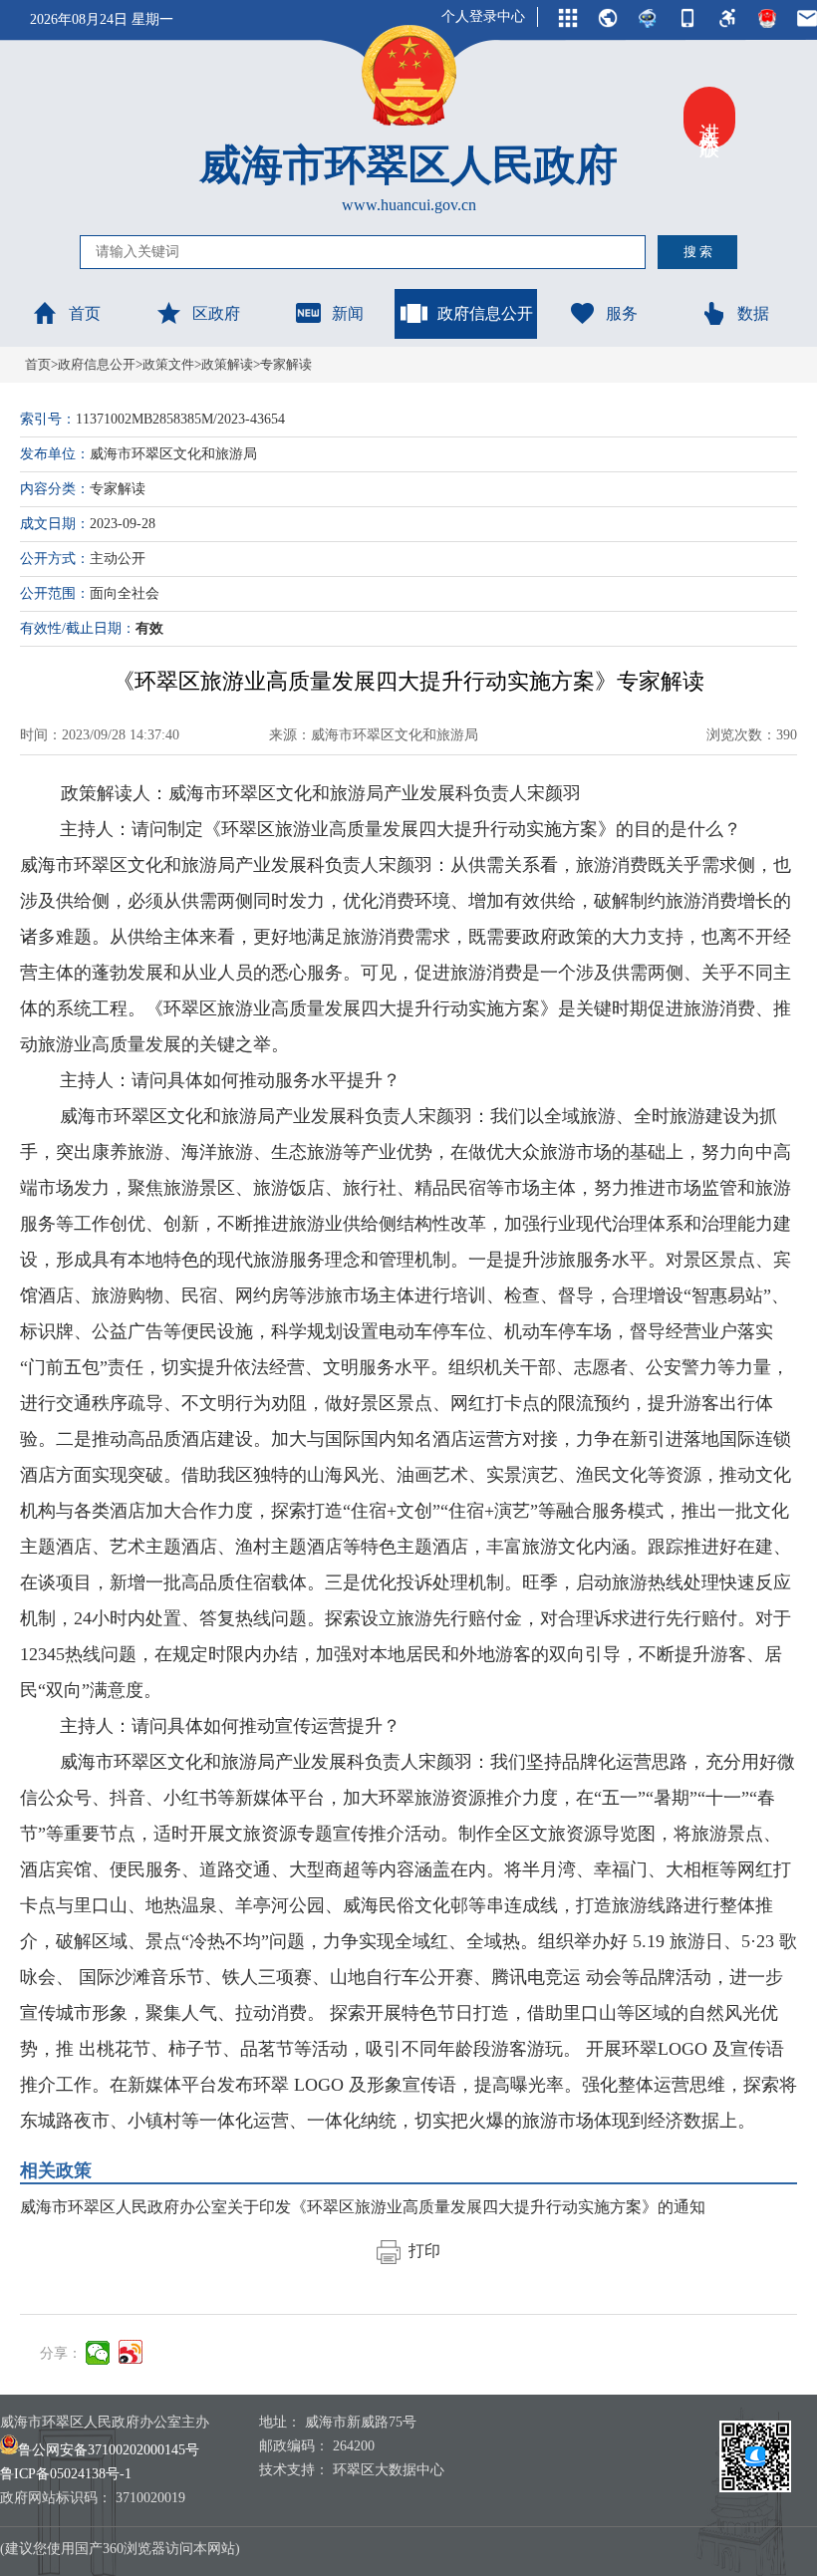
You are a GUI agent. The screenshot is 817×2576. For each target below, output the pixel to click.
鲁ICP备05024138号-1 (66, 2474)
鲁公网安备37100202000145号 (109, 2450)
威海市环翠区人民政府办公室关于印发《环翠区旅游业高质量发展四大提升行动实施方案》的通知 (363, 2207)
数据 (753, 313)
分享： (61, 2353)
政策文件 (168, 364)
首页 (85, 313)
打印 (420, 2251)
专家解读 (286, 364)
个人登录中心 (483, 16)
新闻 (348, 313)
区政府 (216, 313)
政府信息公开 (485, 313)
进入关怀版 (709, 118)
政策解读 (227, 364)
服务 (622, 313)
